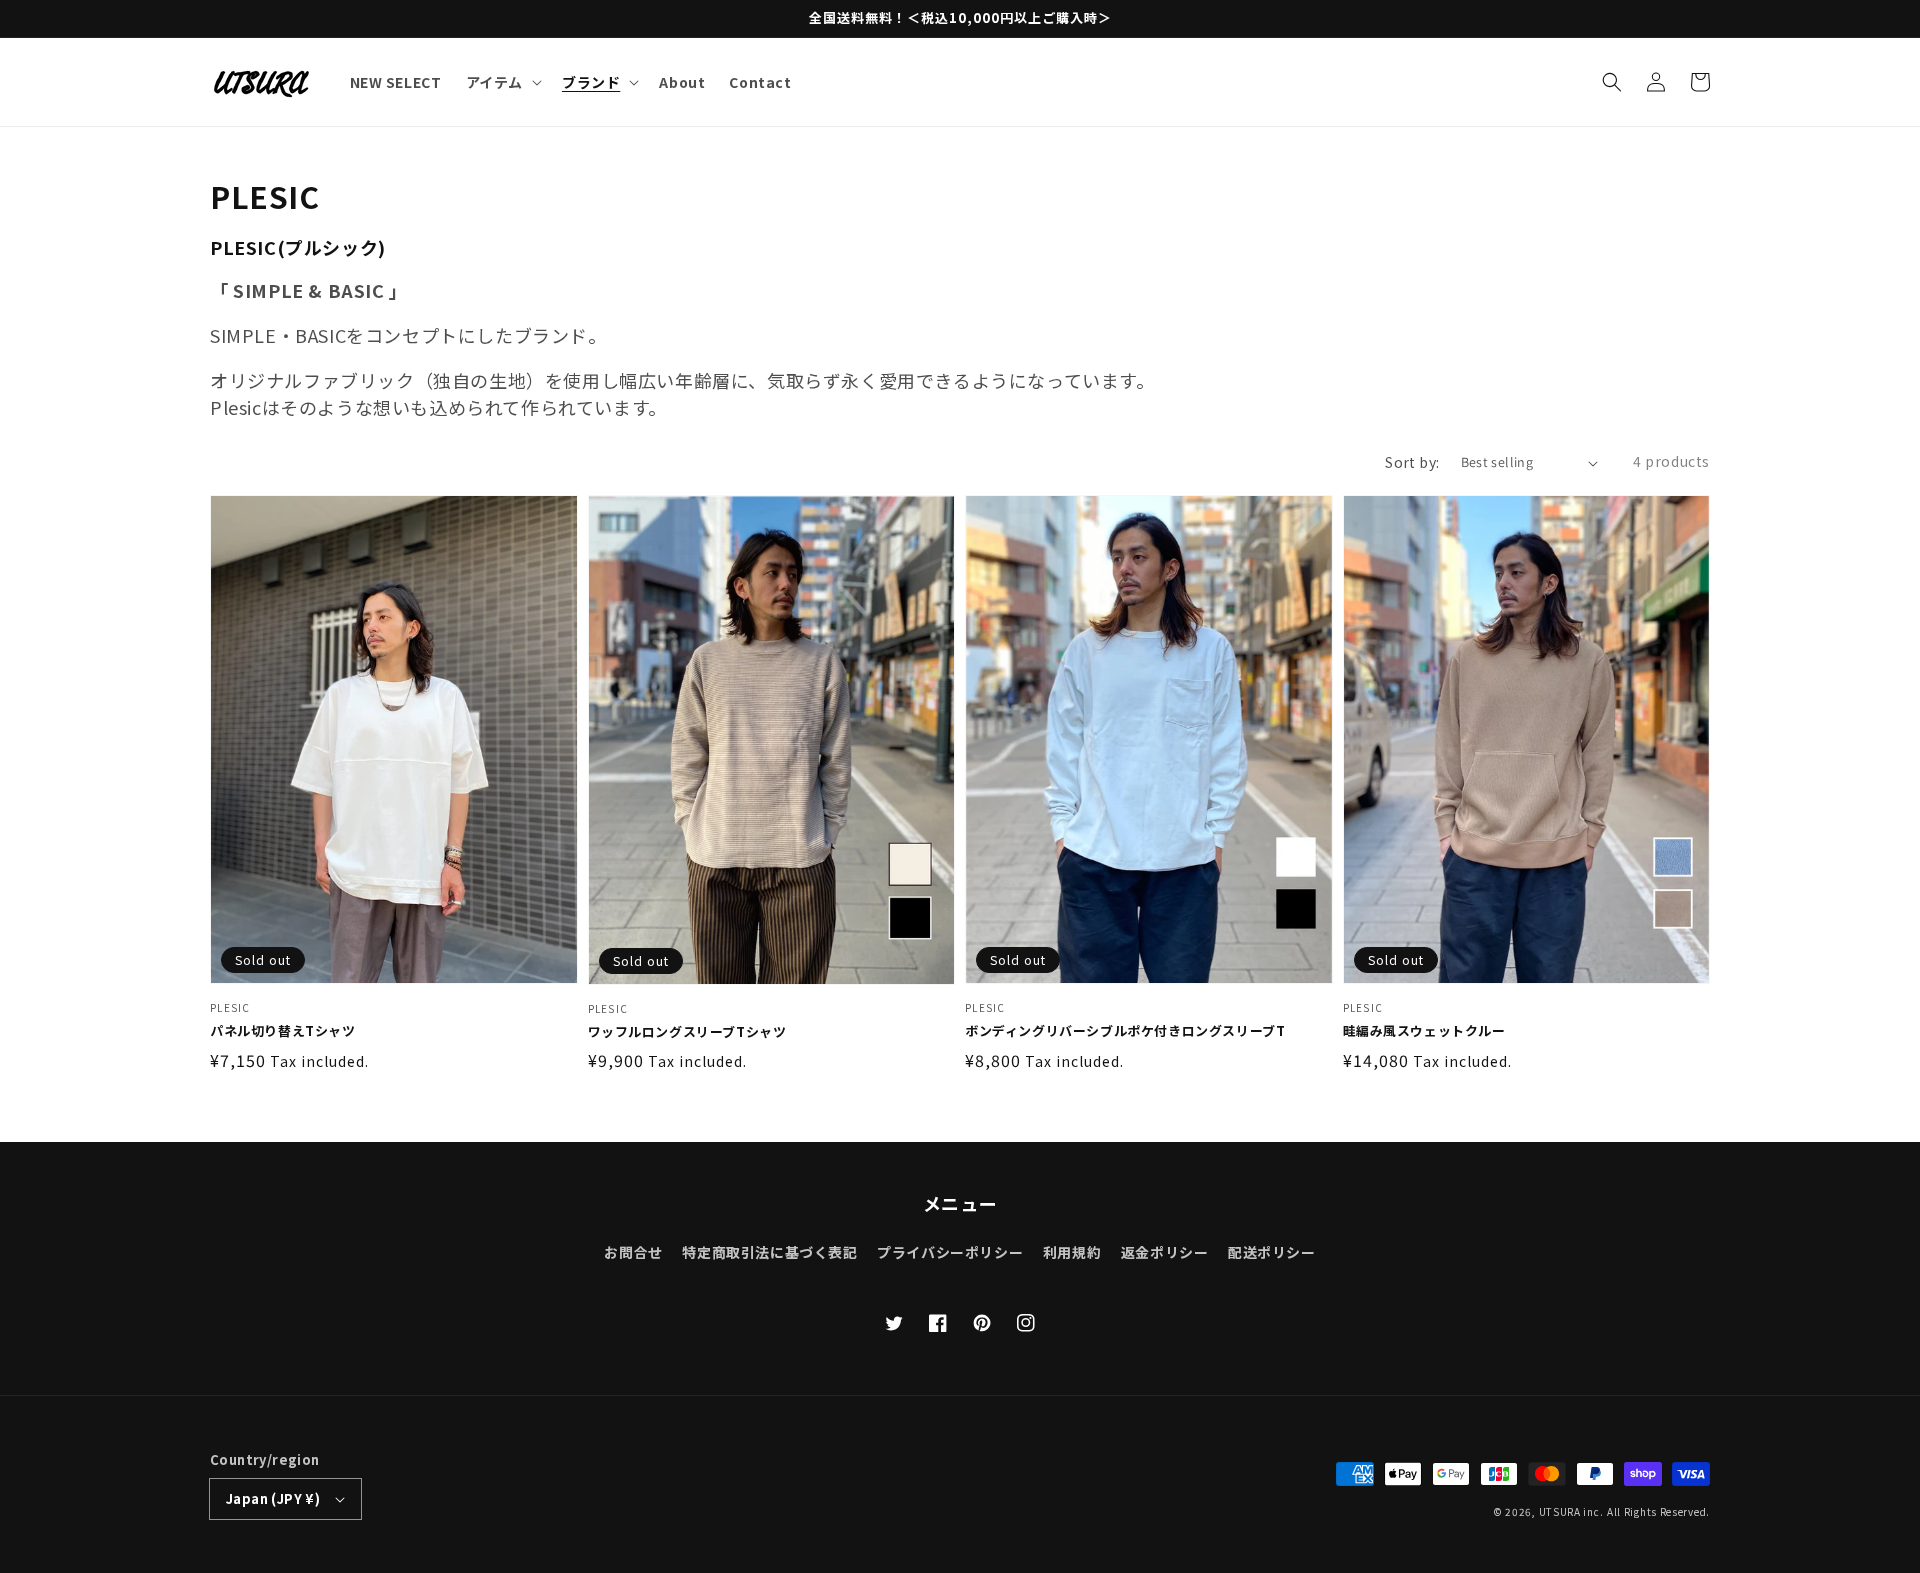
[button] (1612, 82)
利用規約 (1072, 1252)
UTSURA (1560, 1511)
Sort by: (1412, 462)
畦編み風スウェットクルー (1424, 1031)
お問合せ (633, 1252)
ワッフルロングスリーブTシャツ (687, 1032)
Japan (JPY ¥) (273, 1498)
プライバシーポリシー (950, 1252)
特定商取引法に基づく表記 (769, 1252)
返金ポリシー (1165, 1252)
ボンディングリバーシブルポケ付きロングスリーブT (1125, 1031)
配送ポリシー (1272, 1252)
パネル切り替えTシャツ (283, 1031)
